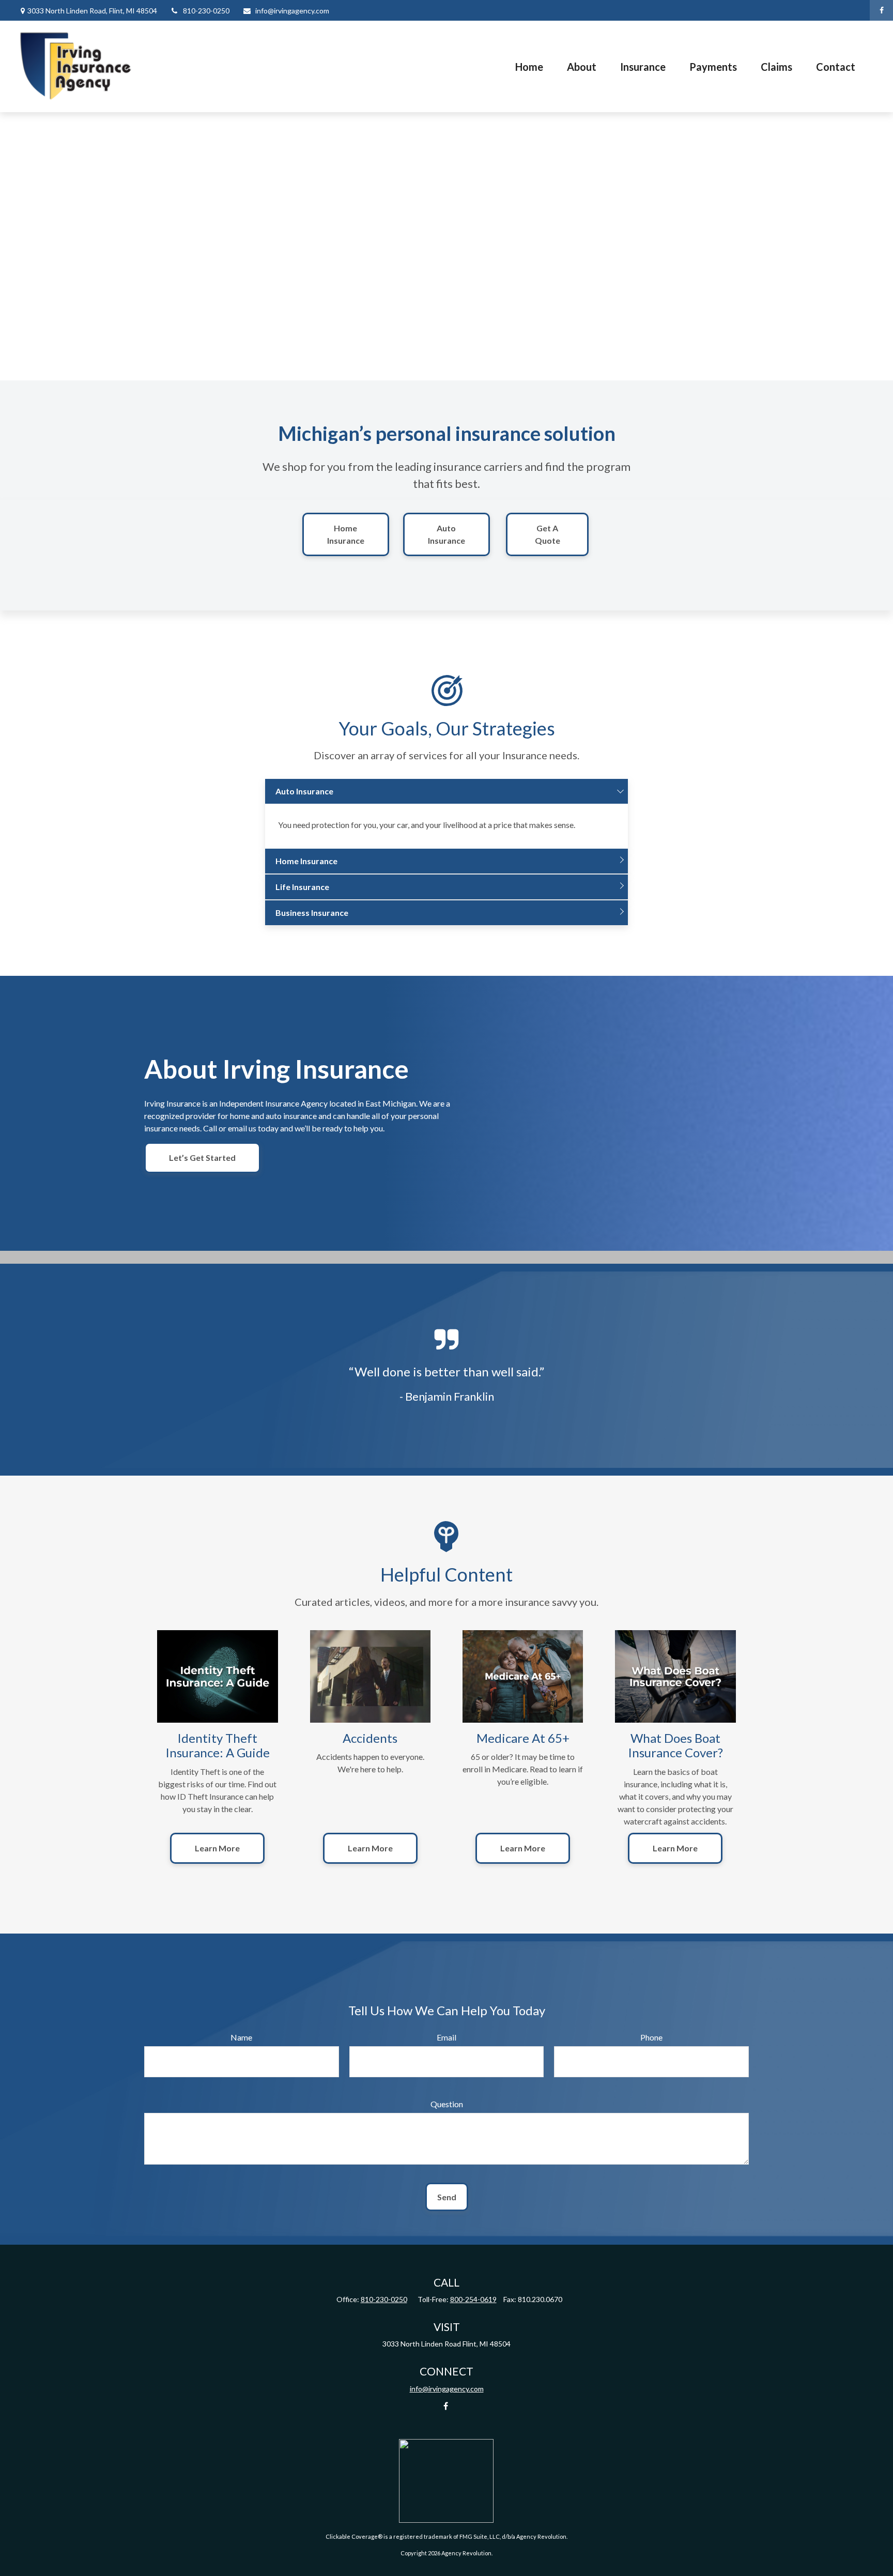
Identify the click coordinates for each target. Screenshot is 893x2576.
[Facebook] (881, 10)
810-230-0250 (206, 11)
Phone (651, 2037)
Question (447, 2104)
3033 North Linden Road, (92, 11)
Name (241, 2037)
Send (447, 2197)
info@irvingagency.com (292, 11)
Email (446, 2037)
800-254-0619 (473, 2299)
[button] (529, 67)
